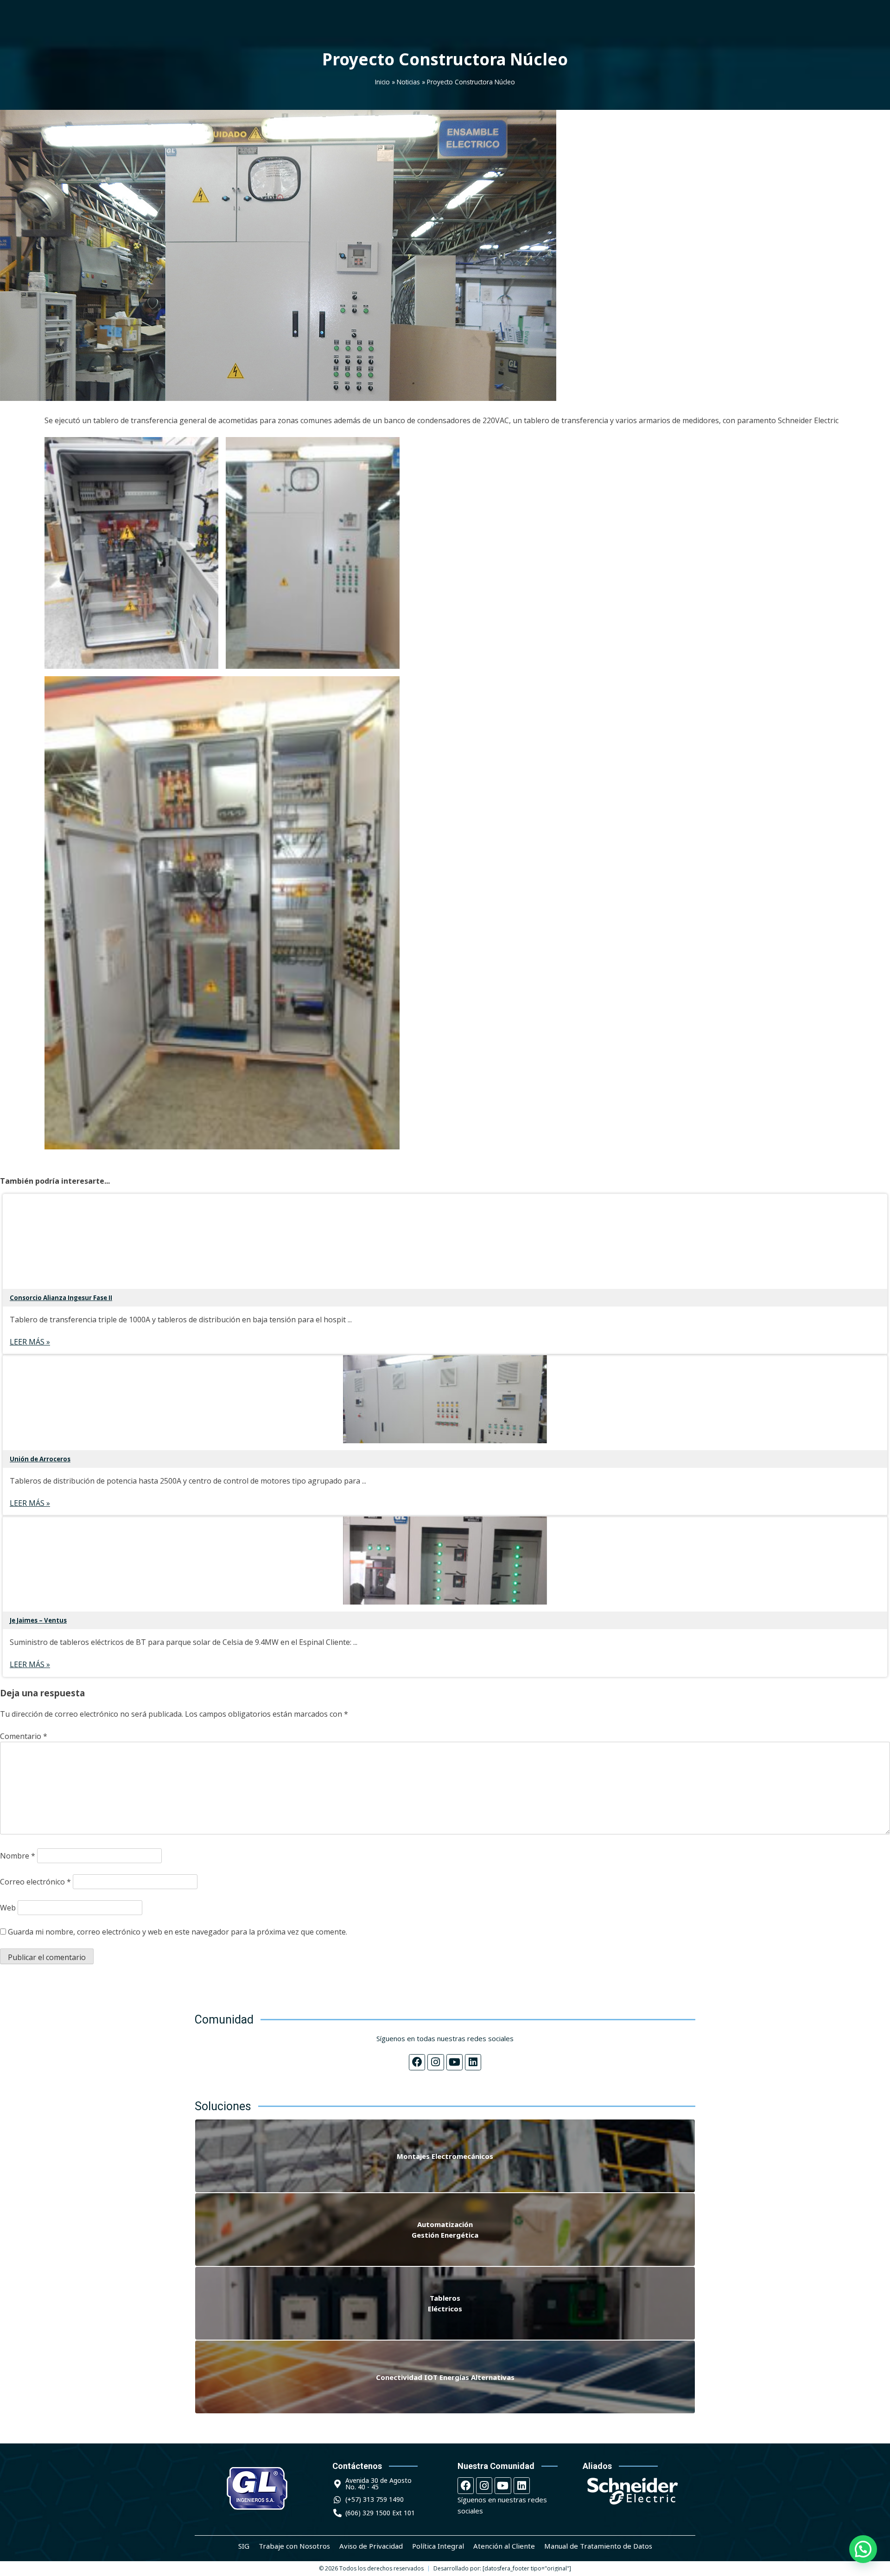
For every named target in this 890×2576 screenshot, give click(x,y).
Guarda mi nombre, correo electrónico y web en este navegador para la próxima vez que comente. (178, 1932)
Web (8, 1908)
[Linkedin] (473, 2062)
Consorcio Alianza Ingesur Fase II (61, 1298)
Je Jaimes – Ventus (38, 1620)
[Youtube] (455, 2062)
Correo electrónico (35, 1882)
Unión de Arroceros (40, 1459)
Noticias (408, 82)
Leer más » (30, 1342)
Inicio (382, 82)
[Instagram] (435, 2062)
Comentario (24, 1736)
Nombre (18, 1856)
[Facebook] (417, 2062)
